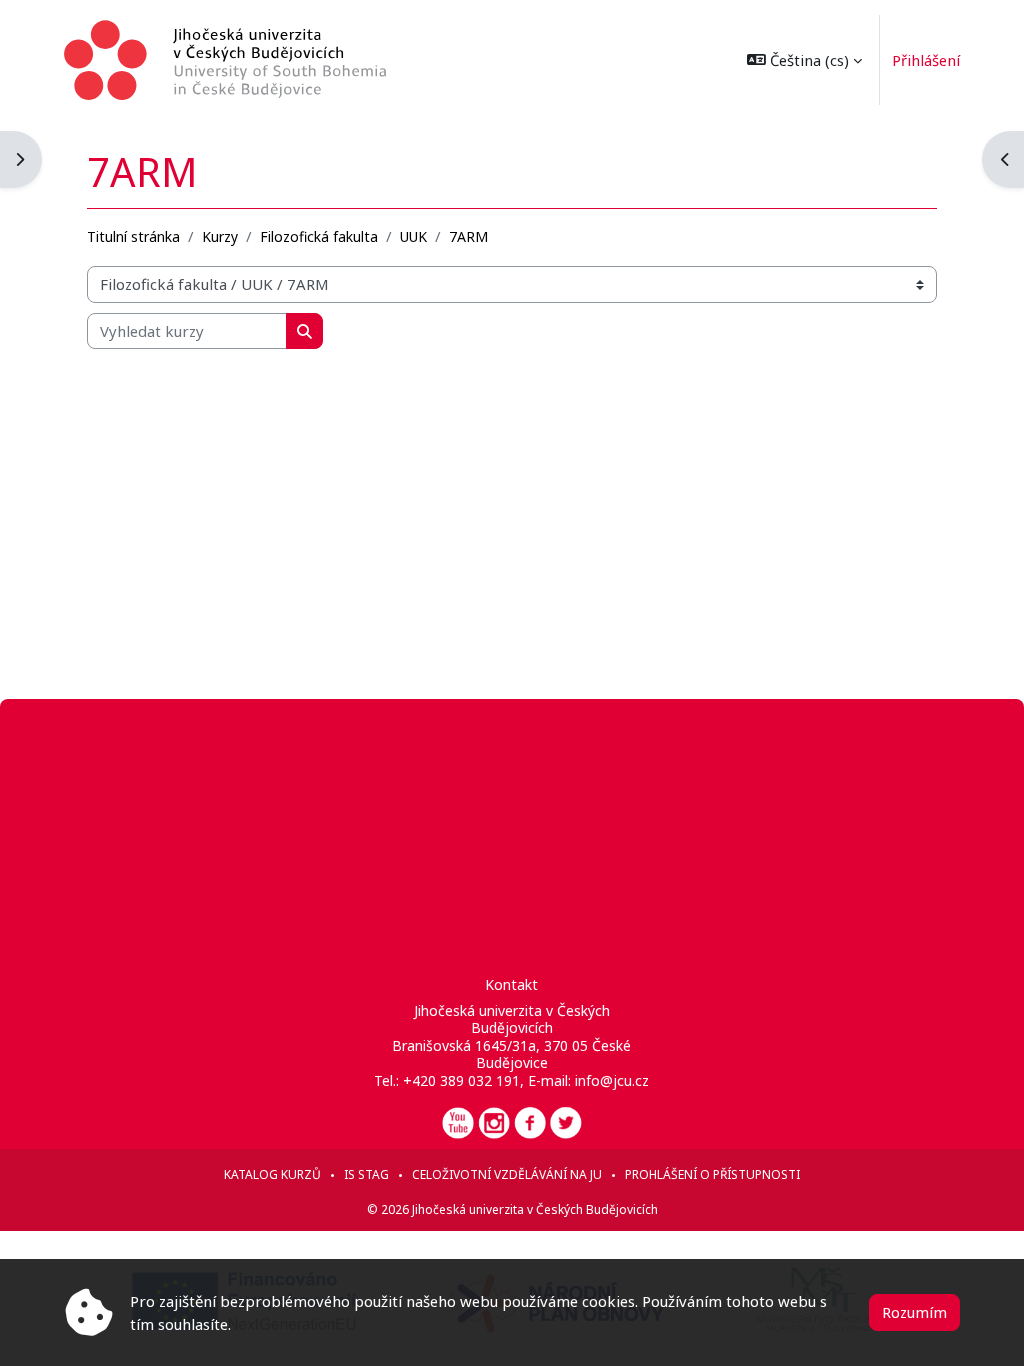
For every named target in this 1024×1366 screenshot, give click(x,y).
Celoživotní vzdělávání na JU (507, 1174)
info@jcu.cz (612, 1080)
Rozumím (914, 1312)
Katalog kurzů (272, 1174)
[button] (804, 60)
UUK (413, 236)
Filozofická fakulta (319, 236)
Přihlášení (926, 60)
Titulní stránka (133, 236)
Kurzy (220, 236)
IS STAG (366, 1174)
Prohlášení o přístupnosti (712, 1174)
